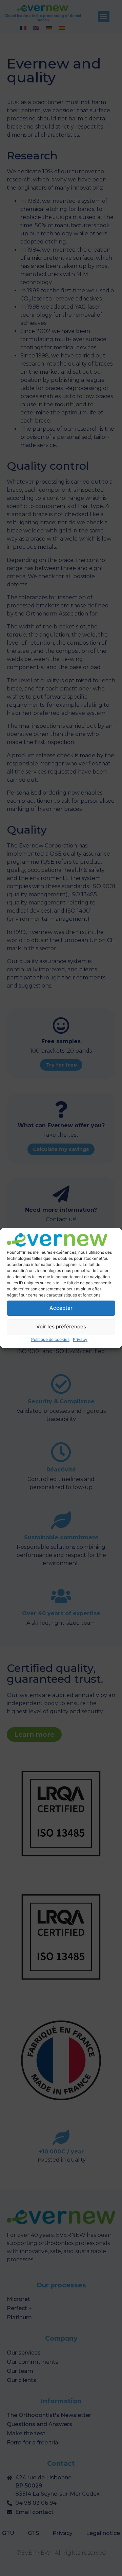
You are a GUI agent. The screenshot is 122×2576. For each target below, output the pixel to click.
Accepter (61, 1308)
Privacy (80, 1339)
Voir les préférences (61, 1326)
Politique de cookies (50, 1339)
